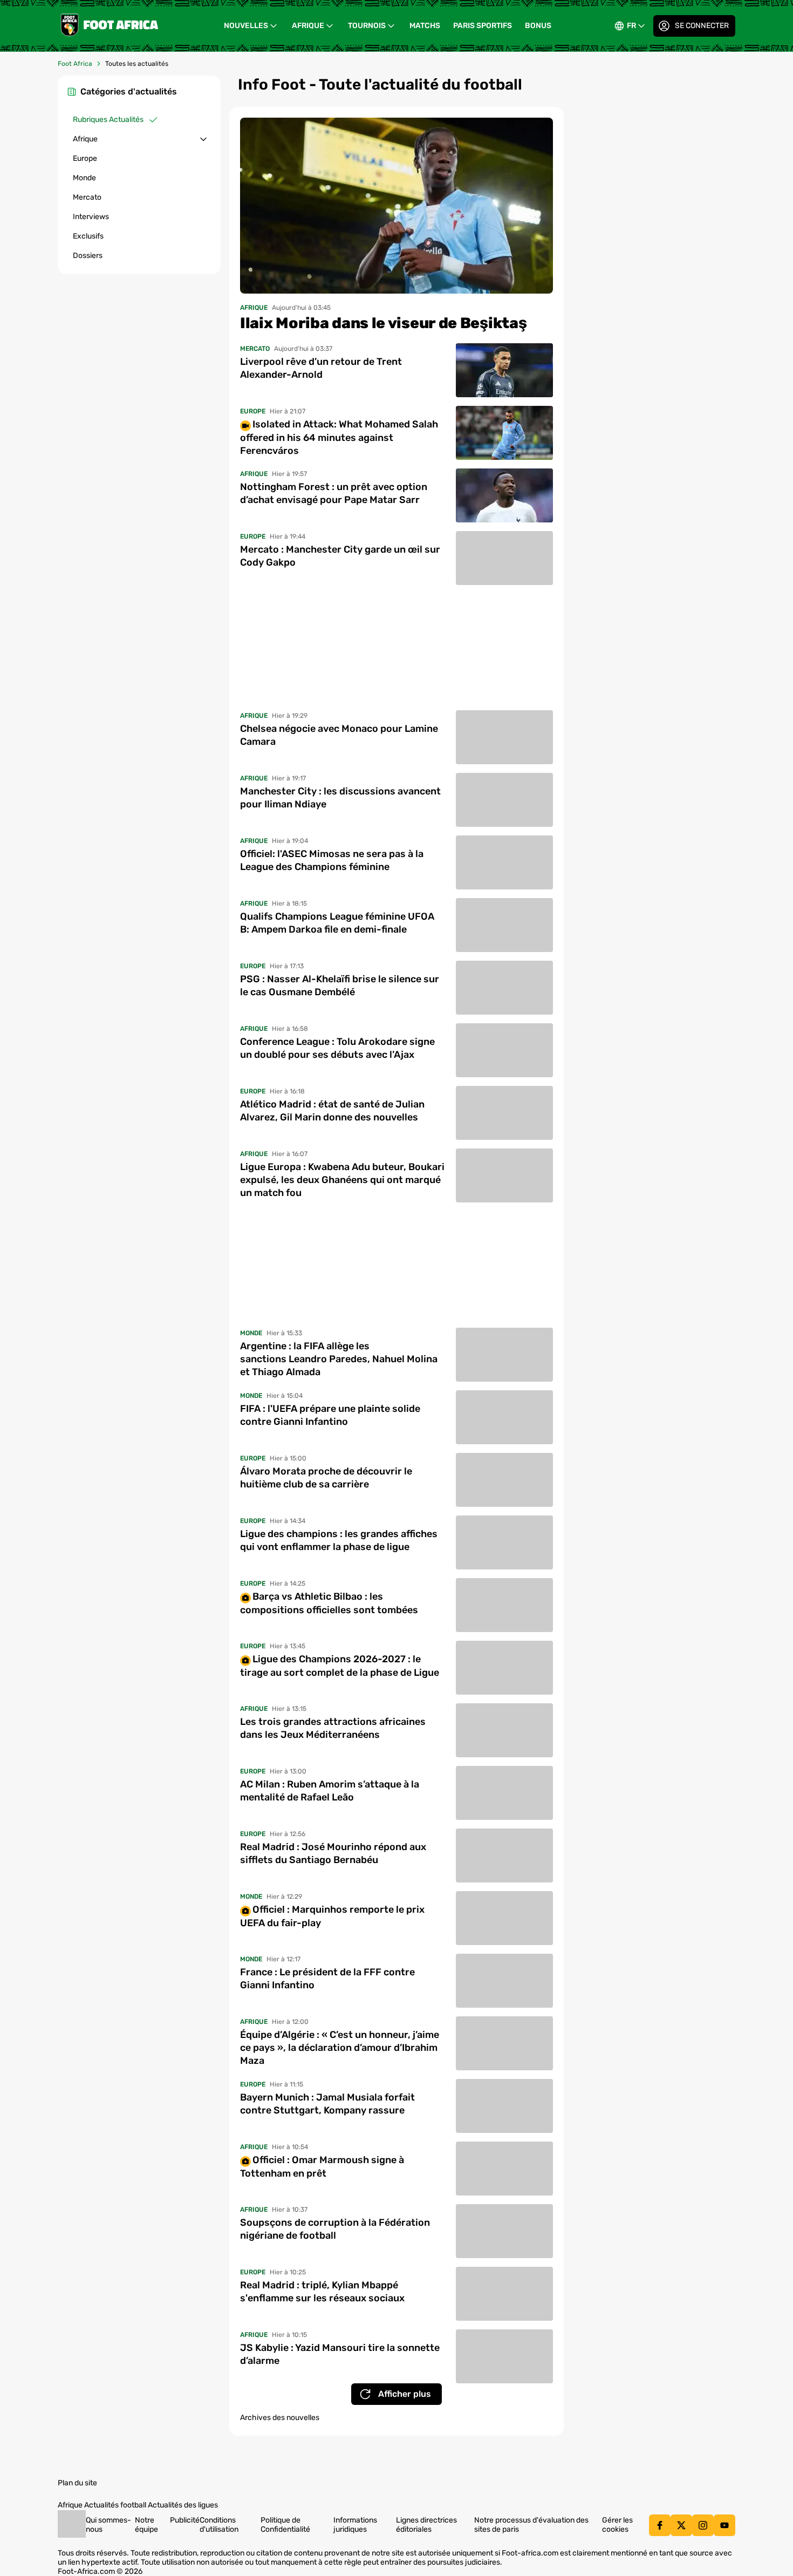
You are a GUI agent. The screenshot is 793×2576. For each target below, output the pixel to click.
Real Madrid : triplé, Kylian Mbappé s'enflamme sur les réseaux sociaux (322, 2292)
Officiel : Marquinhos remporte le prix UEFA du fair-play (332, 1916)
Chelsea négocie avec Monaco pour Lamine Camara (339, 735)
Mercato (87, 197)
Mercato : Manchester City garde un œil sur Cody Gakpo (340, 556)
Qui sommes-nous (108, 2525)
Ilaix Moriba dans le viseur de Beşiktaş (383, 323)
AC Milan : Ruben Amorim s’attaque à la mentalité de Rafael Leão (330, 1791)
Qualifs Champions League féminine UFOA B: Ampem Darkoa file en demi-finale (337, 923)
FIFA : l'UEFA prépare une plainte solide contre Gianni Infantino (330, 1415)
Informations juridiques (355, 2525)
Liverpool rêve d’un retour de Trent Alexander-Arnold (321, 368)
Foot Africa (75, 64)
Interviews (91, 217)
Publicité (185, 2520)
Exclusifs (88, 236)
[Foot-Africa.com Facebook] (660, 2525)
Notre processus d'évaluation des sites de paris (531, 2525)
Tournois (367, 26)
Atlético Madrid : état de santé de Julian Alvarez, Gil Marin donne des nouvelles (332, 1111)
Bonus (538, 26)
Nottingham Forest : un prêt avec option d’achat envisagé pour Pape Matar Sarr (334, 493)
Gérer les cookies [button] (617, 2525)
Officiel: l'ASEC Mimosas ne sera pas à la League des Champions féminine (332, 860)
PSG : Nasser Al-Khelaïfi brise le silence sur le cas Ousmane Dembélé (340, 985)
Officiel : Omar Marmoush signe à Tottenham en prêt (322, 2166)
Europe (85, 158)
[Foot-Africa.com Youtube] (724, 2525)
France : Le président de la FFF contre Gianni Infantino (327, 1979)
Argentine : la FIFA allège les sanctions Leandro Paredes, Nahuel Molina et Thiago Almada (339, 1359)
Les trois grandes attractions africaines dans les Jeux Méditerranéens (333, 1728)
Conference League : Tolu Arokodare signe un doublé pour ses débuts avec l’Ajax (337, 1048)
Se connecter (702, 26)
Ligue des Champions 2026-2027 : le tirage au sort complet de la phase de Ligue (340, 1666)
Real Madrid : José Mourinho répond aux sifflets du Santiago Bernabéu (333, 1853)
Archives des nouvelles (280, 2418)
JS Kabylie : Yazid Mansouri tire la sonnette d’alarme (340, 2354)
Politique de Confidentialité (285, 2525)
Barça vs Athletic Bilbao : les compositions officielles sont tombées (329, 1603)
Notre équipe (146, 2525)
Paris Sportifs (483, 26)
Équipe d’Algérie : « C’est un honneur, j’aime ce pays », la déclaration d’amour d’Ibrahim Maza (340, 2048)
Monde (84, 178)
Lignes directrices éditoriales (426, 2525)
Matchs (425, 26)
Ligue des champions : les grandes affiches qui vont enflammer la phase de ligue (339, 1540)
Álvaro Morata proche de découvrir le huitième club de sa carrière (326, 1478)
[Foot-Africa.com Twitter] (681, 2525)
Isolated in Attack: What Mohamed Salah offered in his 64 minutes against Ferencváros (339, 437)
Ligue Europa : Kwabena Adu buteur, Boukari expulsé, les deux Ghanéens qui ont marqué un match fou (342, 1180)
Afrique (308, 26)
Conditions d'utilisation (219, 2525)
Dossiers (88, 256)
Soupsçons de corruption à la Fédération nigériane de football (335, 2229)
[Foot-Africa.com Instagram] (703, 2525)
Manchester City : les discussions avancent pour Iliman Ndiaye (340, 798)
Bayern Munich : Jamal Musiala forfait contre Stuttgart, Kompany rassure (327, 2104)
